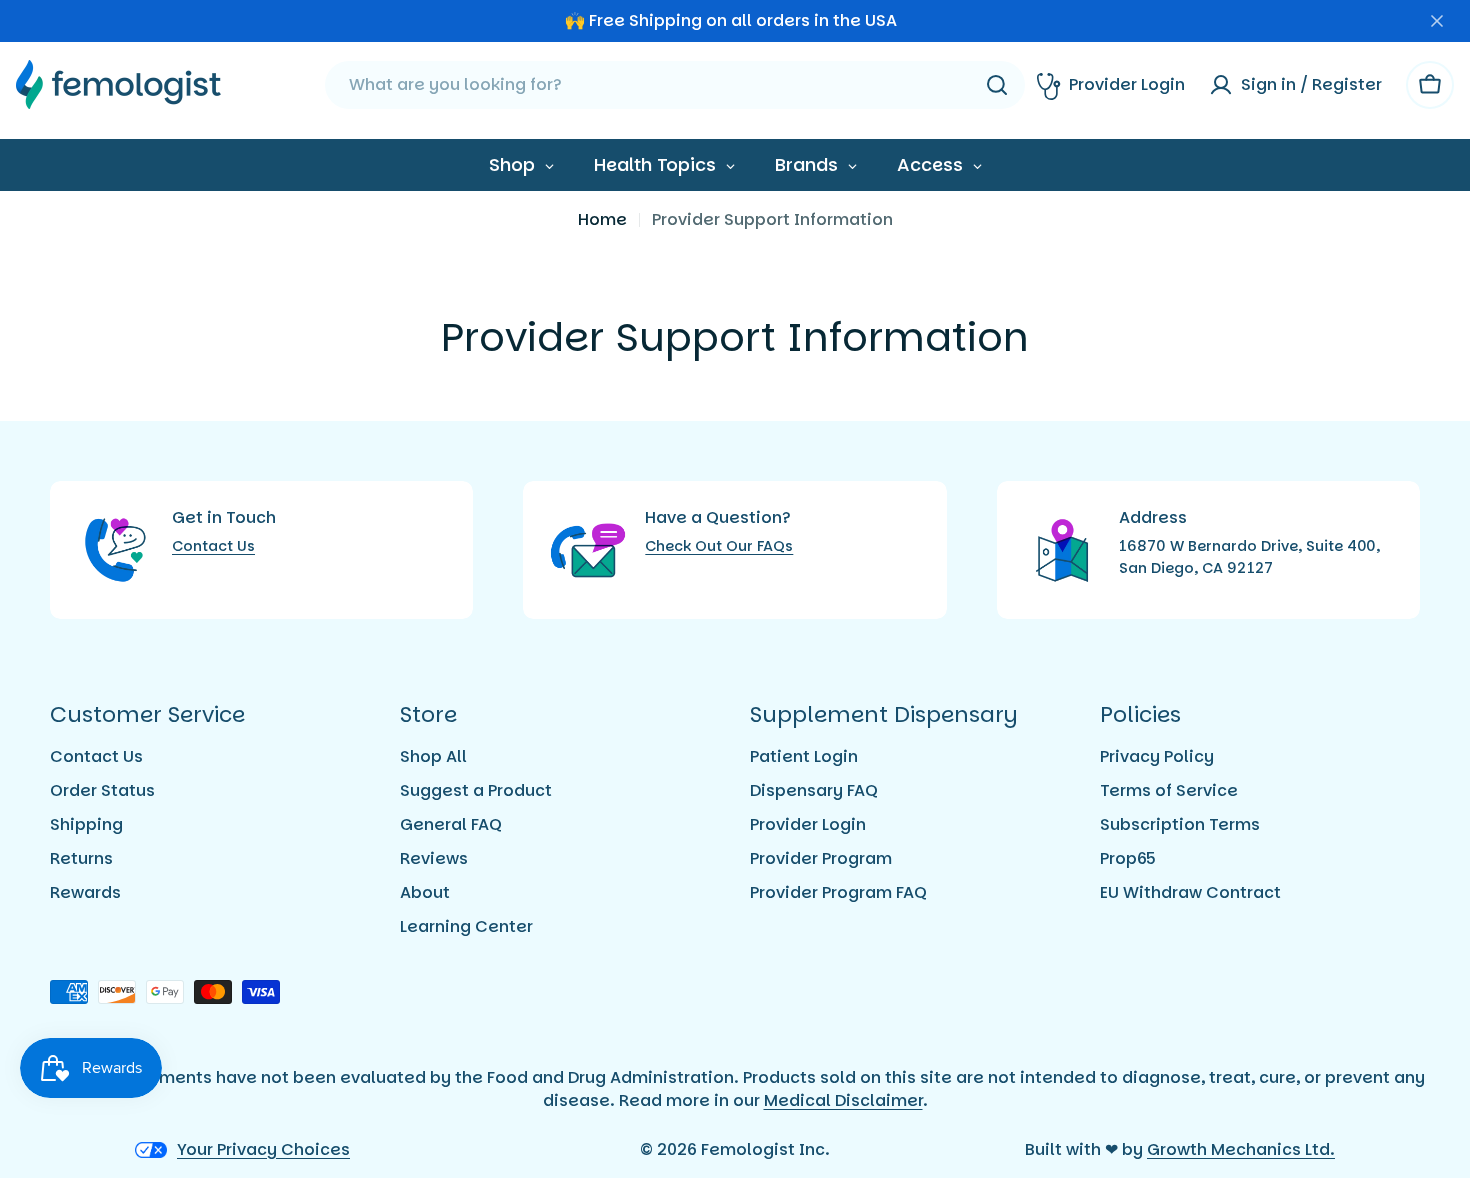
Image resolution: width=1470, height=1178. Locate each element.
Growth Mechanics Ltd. (1241, 1149)
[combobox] (675, 85)
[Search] (997, 85)
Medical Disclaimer (843, 1100)
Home (602, 219)
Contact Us (213, 546)
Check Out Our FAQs (719, 546)
